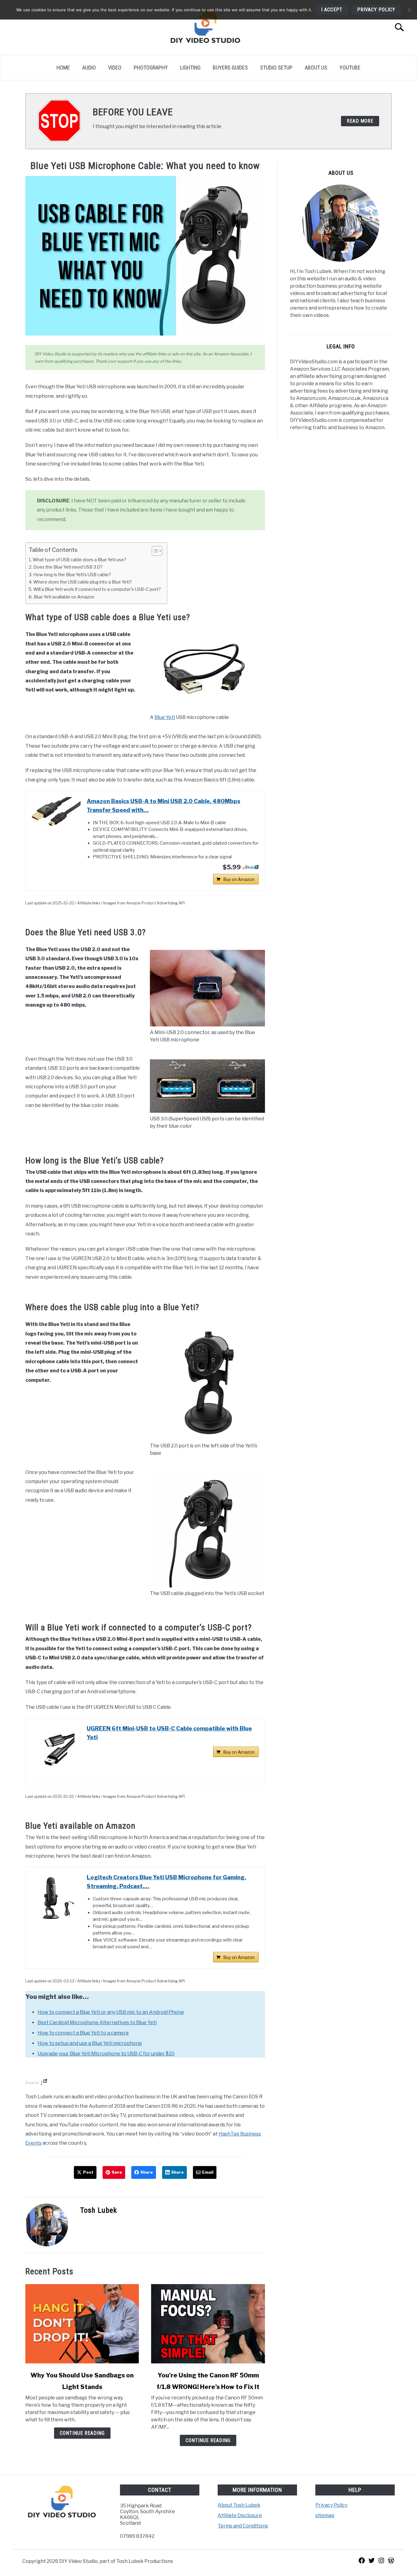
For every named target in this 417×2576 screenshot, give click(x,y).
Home (63, 68)
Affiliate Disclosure (240, 2515)
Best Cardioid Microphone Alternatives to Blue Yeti (97, 2023)
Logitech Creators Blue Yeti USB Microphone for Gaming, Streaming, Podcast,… (166, 1882)
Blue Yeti (165, 717)
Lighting (190, 68)
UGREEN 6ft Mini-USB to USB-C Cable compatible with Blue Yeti (169, 1733)
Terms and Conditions (243, 2526)
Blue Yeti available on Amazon (64, 597)
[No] (409, 10)
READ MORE (360, 121)
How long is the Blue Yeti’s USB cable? (72, 575)
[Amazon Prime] (250, 867)
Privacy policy (376, 10)
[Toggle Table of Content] (154, 551)
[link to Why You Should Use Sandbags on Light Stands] (82, 2324)
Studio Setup (276, 68)
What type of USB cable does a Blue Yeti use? (80, 560)
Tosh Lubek (99, 2210)
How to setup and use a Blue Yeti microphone (90, 2043)
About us (316, 68)
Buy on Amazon (239, 879)
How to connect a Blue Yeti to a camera (83, 2033)
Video (115, 68)
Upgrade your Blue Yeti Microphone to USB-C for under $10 (106, 2054)
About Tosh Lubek (239, 2505)
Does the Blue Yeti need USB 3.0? (68, 567)
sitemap (325, 2515)
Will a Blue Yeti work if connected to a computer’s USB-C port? (97, 589)
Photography (151, 68)
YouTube (350, 68)
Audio (89, 68)
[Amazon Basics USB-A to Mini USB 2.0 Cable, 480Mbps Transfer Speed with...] (56, 812)
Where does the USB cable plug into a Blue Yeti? (83, 582)
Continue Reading (82, 2433)
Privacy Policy (331, 2505)
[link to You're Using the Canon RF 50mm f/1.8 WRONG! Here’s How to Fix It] (208, 2324)
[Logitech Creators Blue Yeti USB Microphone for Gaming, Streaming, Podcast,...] (56, 1898)
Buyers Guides (230, 68)
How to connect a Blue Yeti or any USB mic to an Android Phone (111, 2012)
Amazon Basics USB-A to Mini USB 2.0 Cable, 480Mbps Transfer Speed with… (163, 806)
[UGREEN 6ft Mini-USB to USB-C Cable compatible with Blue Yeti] (56, 1749)
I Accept (332, 10)
